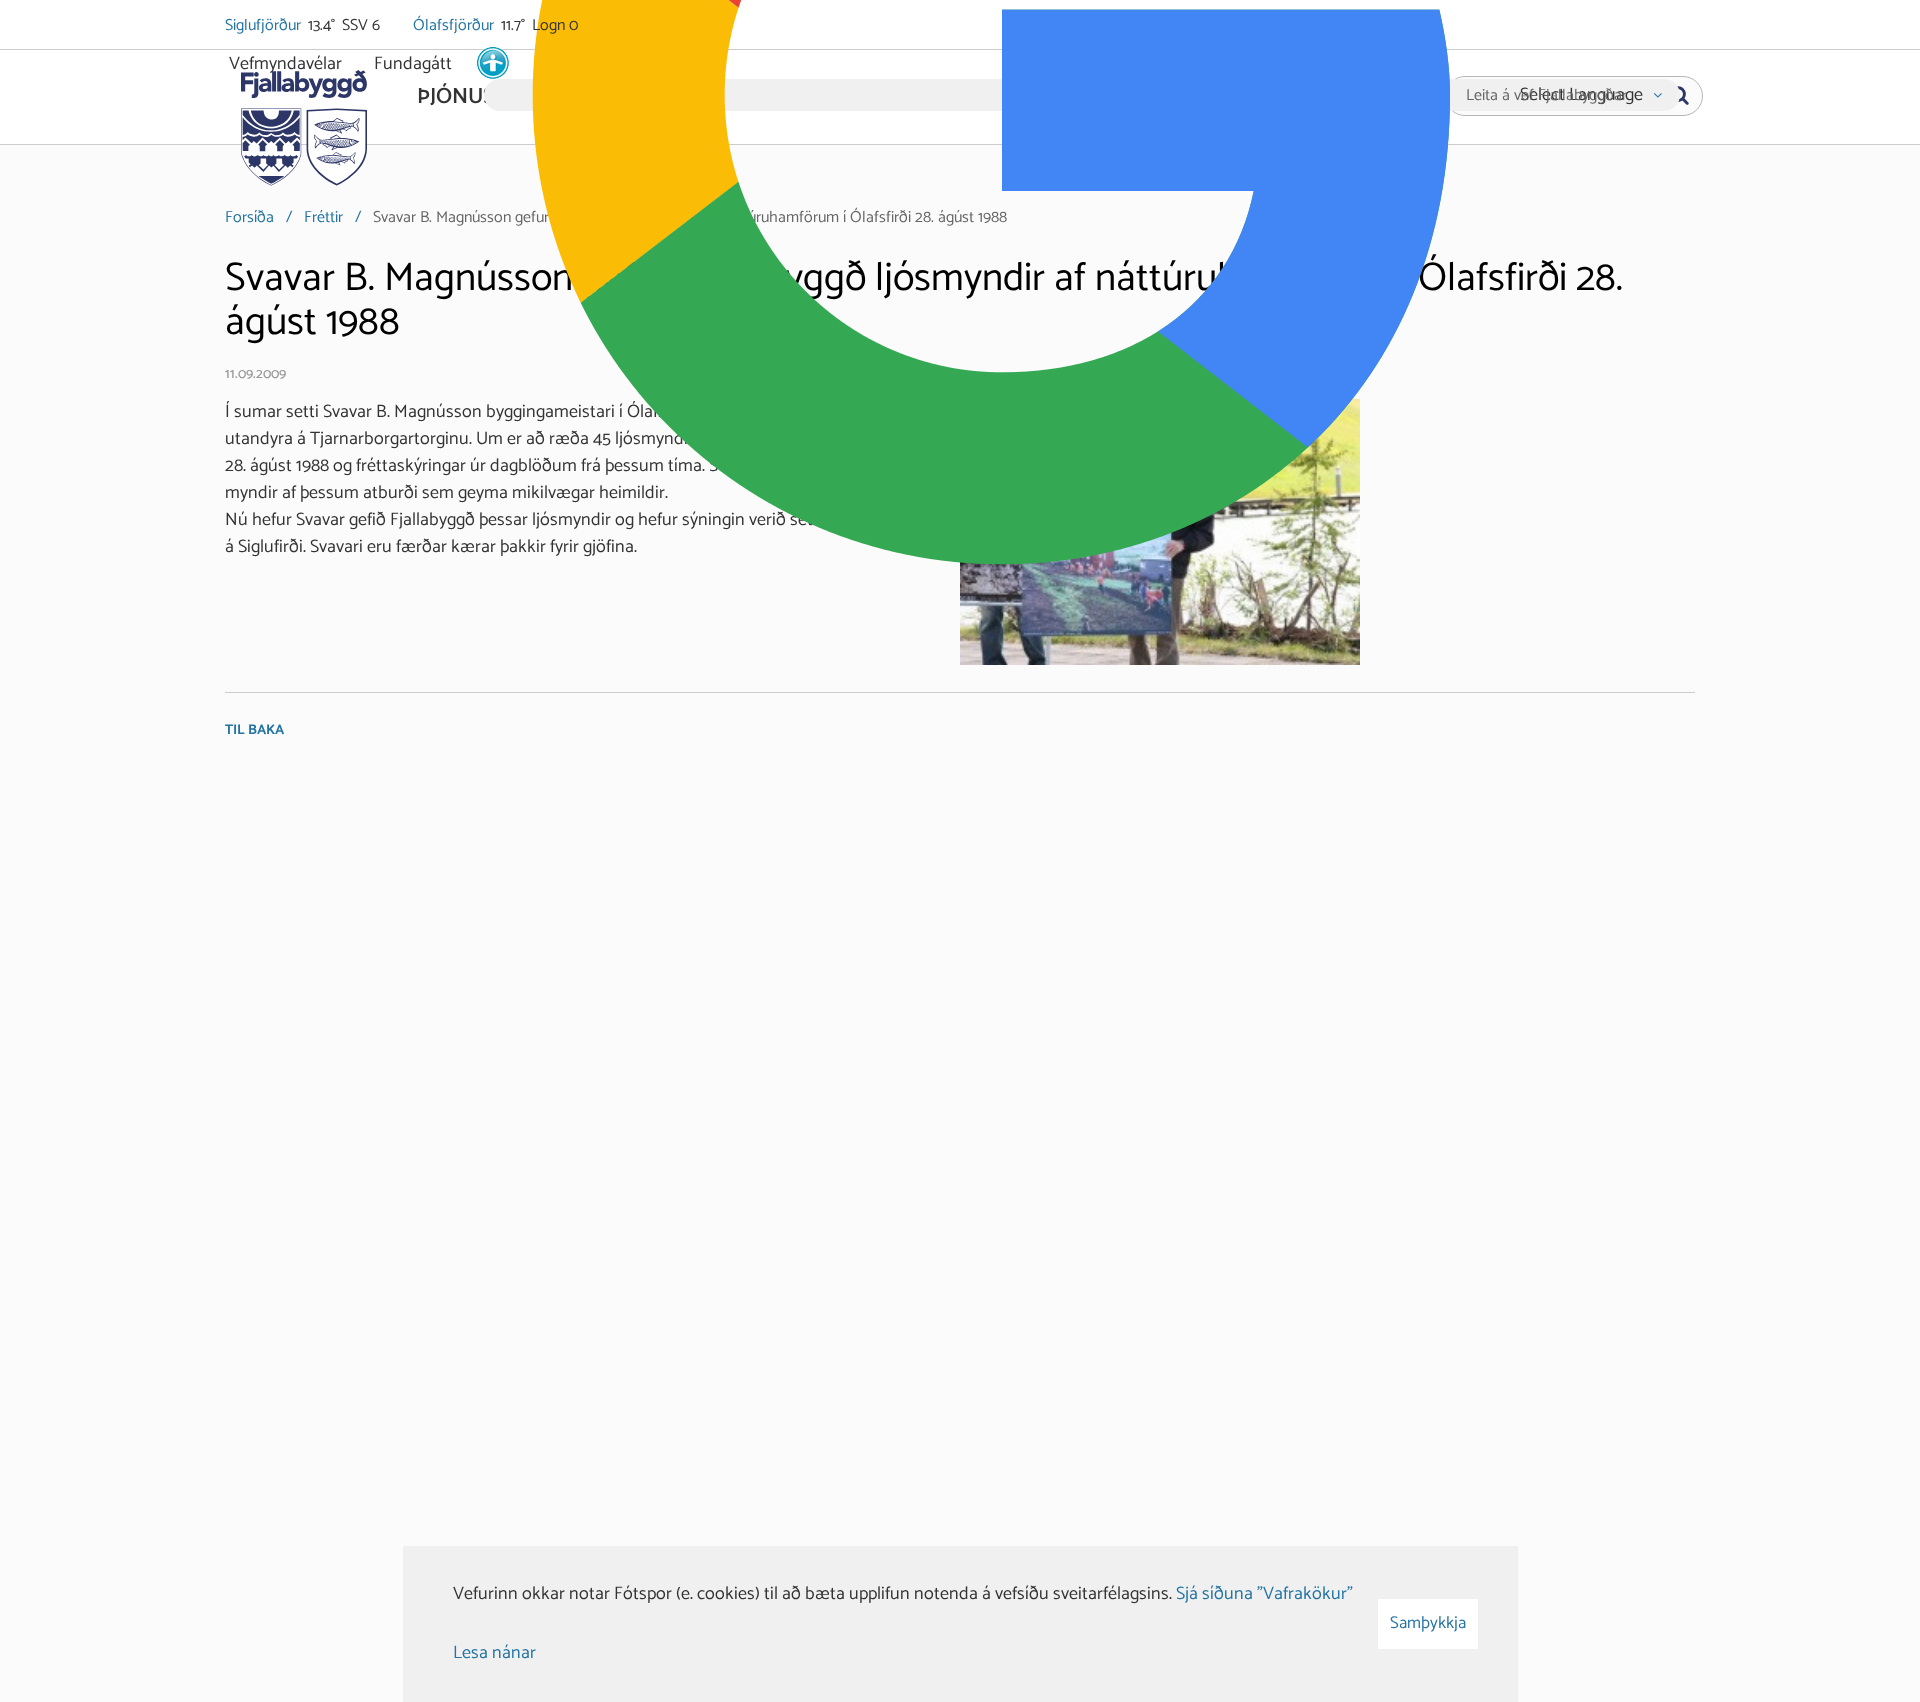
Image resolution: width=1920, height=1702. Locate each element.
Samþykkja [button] (1428, 1623)
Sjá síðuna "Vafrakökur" (1264, 1594)
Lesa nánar (494, 1653)
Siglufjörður (264, 26)
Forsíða (249, 217)
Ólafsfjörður (455, 26)
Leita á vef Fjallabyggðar (1546, 96)
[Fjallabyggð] (303, 122)
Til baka (254, 730)
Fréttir (323, 217)
